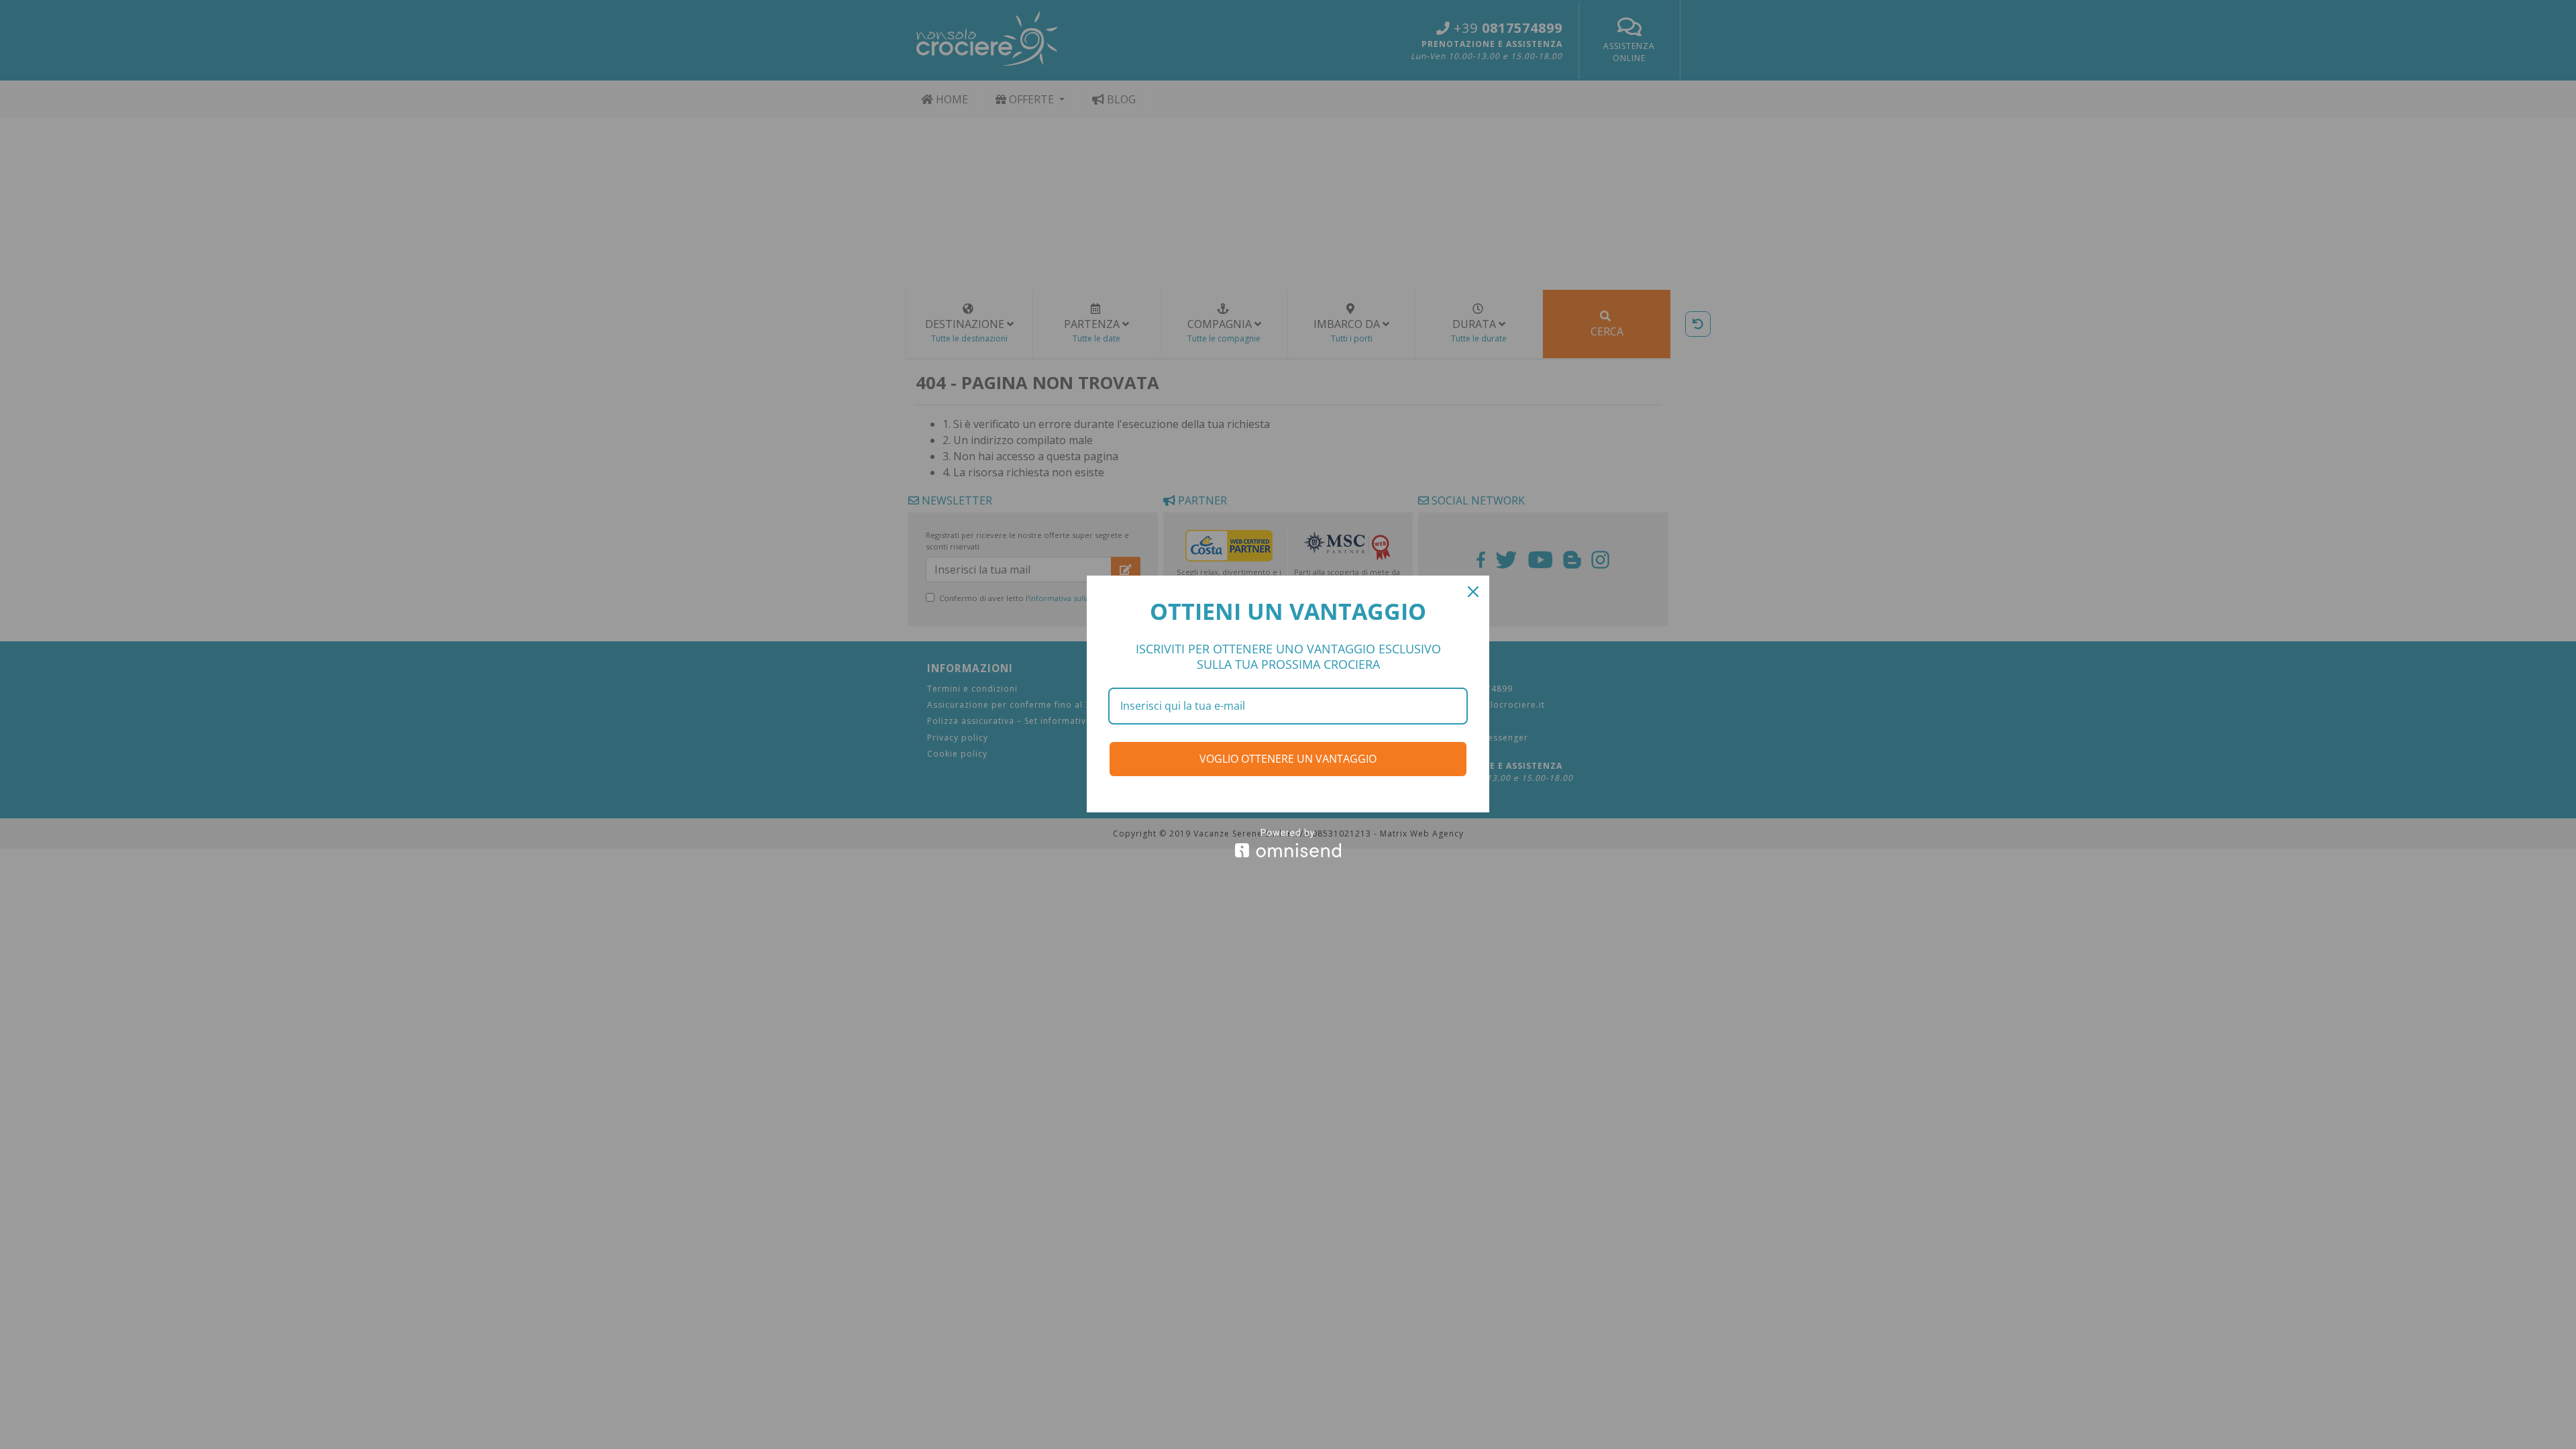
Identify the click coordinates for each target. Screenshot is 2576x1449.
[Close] (1473, 592)
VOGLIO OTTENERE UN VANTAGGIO (1288, 759)
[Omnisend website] (1288, 843)
